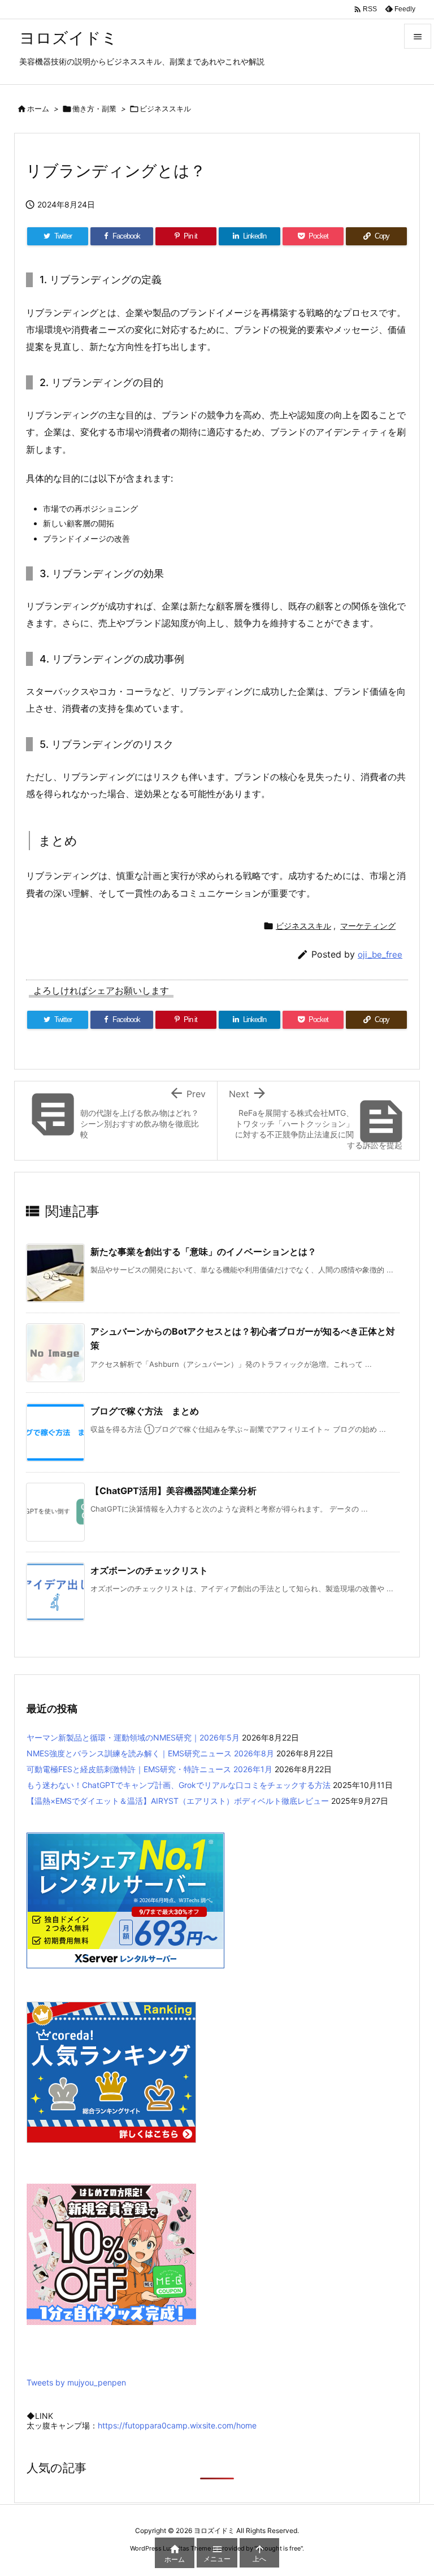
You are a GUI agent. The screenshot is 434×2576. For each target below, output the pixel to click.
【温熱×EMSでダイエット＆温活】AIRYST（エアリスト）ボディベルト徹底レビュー (178, 1801)
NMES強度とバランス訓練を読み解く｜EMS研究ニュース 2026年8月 (150, 1753)
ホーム (38, 109)
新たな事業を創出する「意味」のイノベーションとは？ (203, 1252)
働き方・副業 (94, 109)
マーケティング (368, 926)
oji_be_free (380, 954)
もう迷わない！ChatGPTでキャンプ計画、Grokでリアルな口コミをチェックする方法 (179, 1785)
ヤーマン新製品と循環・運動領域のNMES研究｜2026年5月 (133, 1737)
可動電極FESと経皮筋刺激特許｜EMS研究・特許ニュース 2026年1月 (149, 1769)
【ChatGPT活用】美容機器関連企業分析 (173, 1491)
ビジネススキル (165, 109)
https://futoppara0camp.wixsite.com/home (177, 2425)
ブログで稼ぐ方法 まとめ (145, 1411)
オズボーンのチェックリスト (149, 1570)
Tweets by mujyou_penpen (76, 2382)
